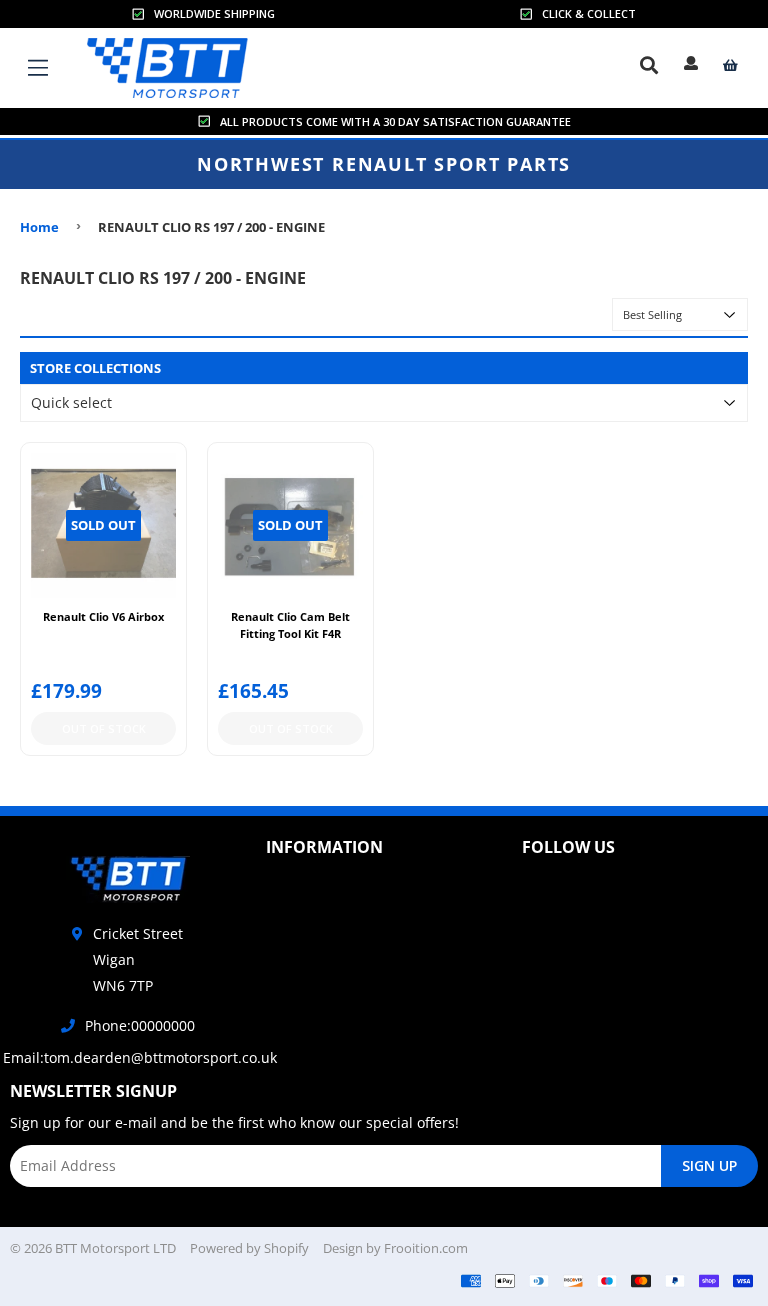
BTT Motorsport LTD (115, 1248)
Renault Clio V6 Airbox (103, 616)
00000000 (163, 1025)
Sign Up (709, 1165)
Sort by (574, 313)
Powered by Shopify (249, 1248)
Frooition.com (426, 1248)
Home (39, 227)
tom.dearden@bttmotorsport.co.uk (160, 1057)
